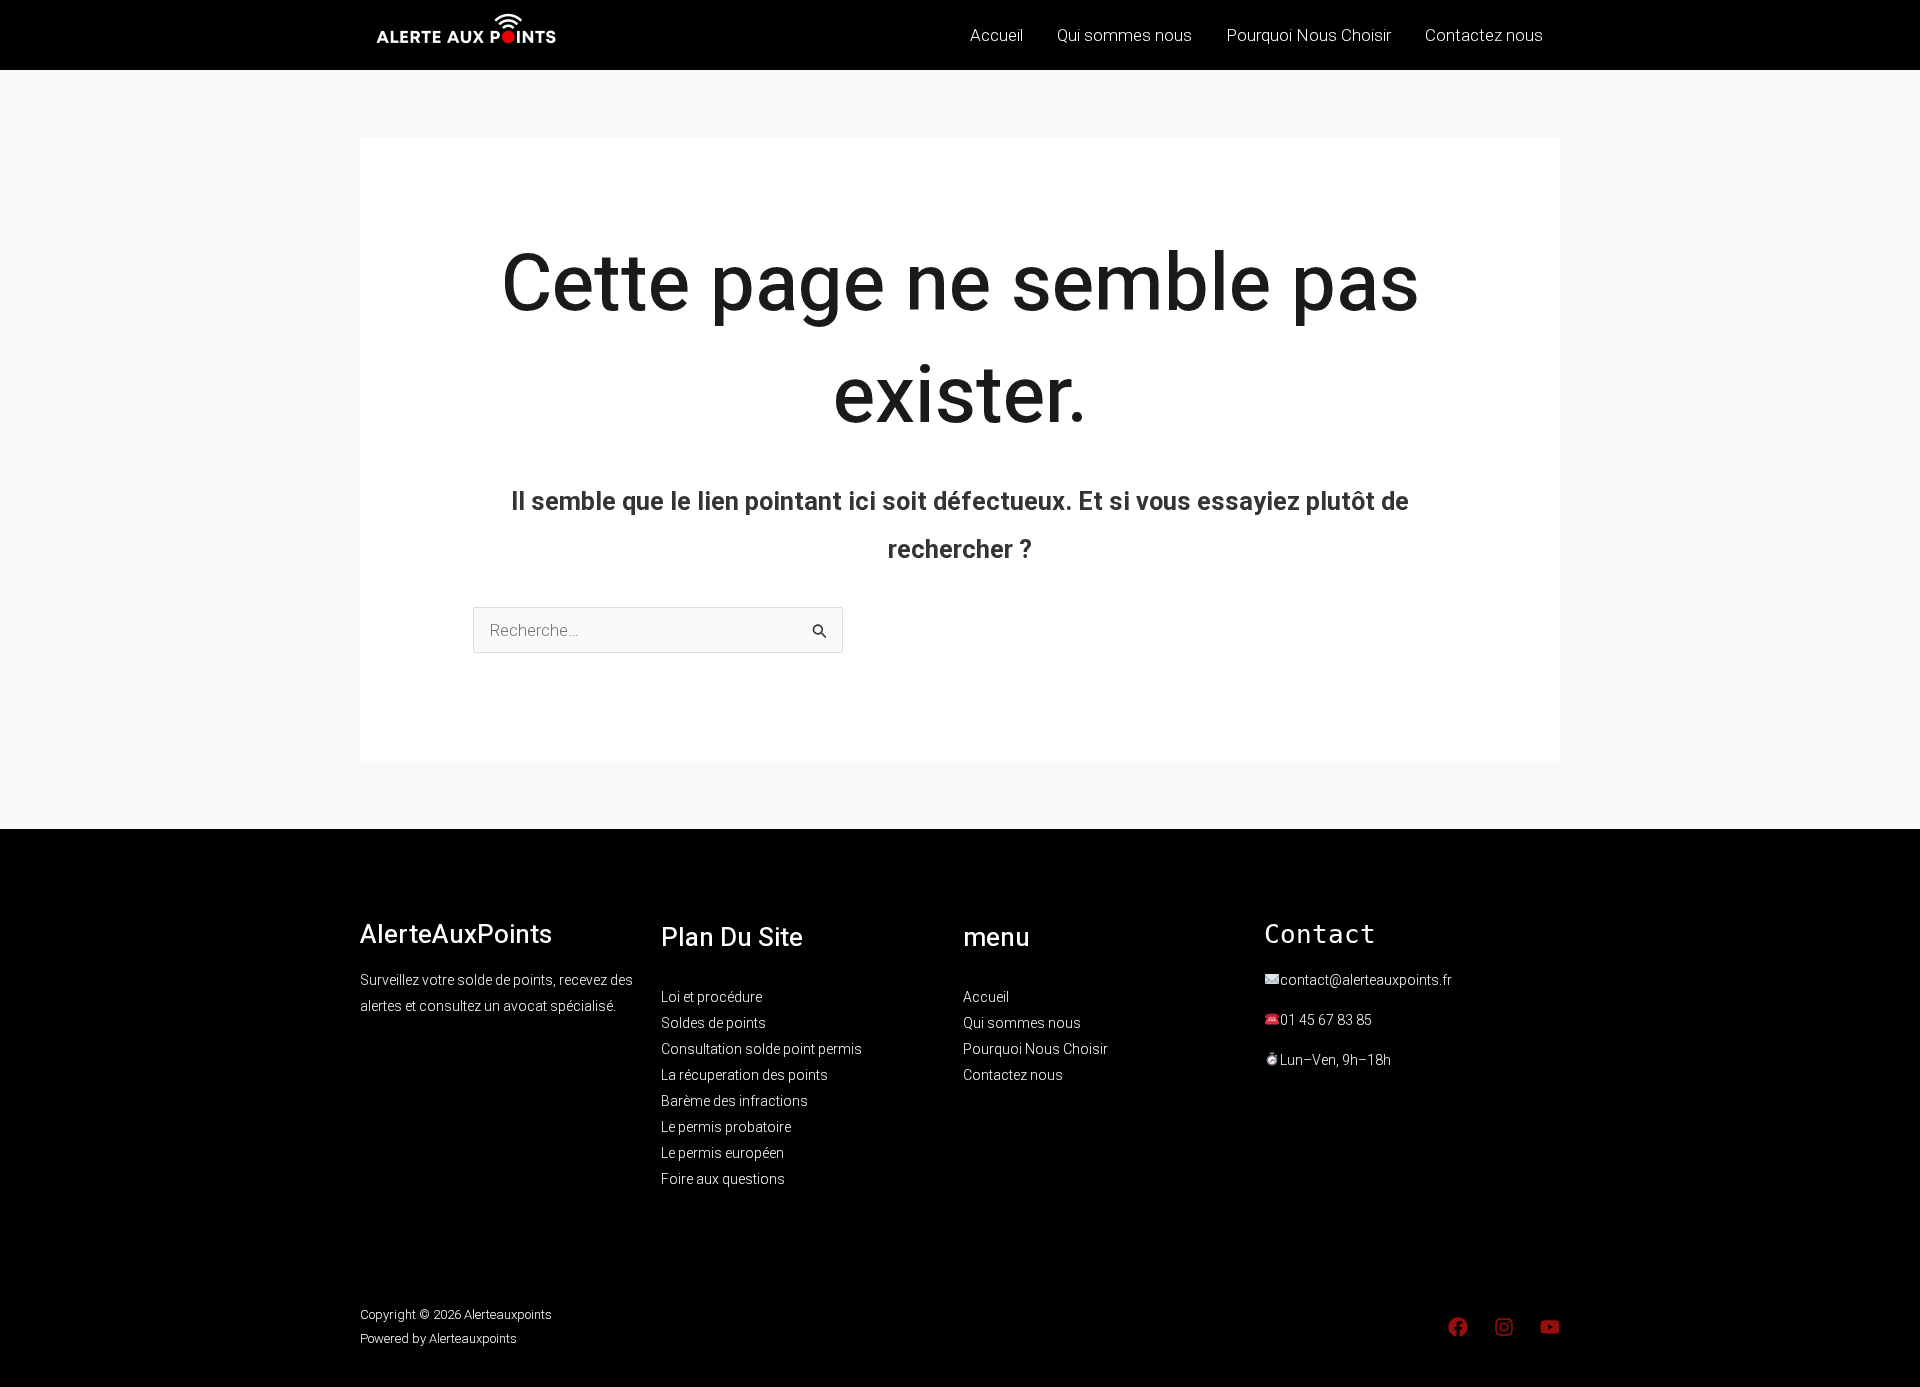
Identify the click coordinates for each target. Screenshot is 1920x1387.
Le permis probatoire (726, 1127)
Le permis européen (722, 1153)
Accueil (996, 35)
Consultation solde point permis (761, 1049)
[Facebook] (1458, 1327)
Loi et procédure (711, 997)
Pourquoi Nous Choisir (1308, 35)
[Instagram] (1504, 1327)
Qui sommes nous (1124, 35)
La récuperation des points (744, 1075)
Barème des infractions (734, 1101)
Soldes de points (713, 1023)
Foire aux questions (723, 1179)
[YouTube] (1550, 1327)
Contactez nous (1484, 35)
